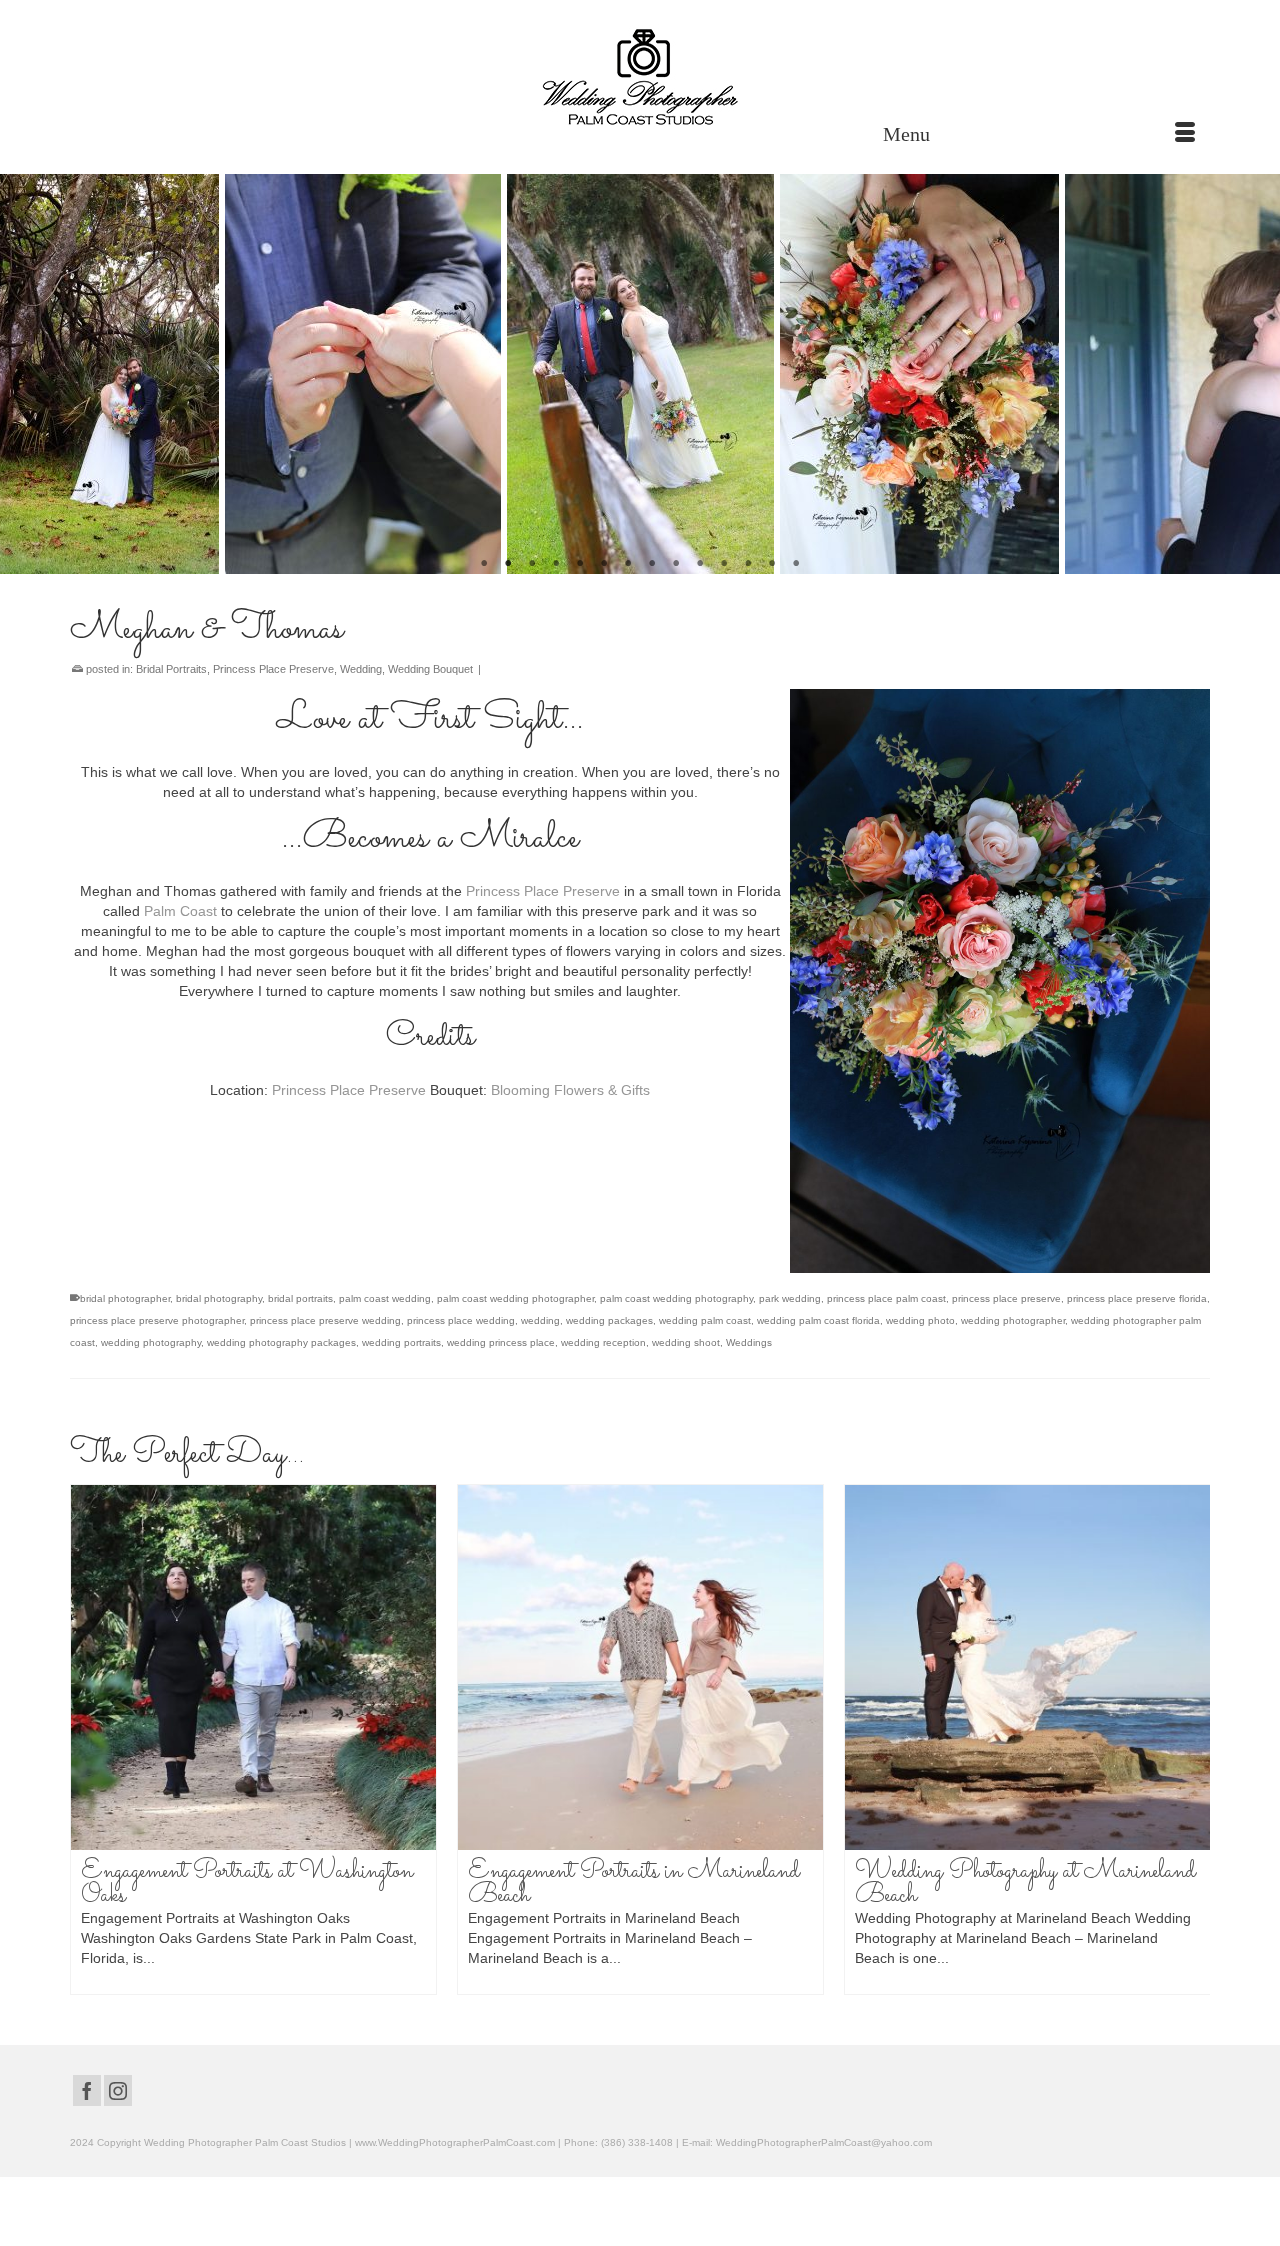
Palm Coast (182, 911)
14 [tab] (796, 564)
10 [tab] (700, 564)
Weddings (749, 1342)
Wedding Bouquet (430, 669)
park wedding (790, 1298)
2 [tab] (508, 564)
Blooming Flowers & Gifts (570, 1090)
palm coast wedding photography (676, 1298)
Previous (27, 374)
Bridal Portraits (171, 669)
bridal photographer (125, 1298)
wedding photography (151, 1342)
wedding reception (603, 1342)
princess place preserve (1006, 1298)
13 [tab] (772, 564)
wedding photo (920, 1320)
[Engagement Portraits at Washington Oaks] (253, 1667)
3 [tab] (532, 564)
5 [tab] (580, 564)
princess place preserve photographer (157, 1320)
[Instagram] (118, 2090)
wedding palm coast (705, 1320)
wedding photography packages (281, 1342)
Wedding (361, 669)
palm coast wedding (385, 1298)
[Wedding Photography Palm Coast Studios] (640, 79)
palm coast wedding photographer (515, 1298)
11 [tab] (724, 564)
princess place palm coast (886, 1298)
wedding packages (609, 1320)
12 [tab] (748, 564)
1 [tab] (484, 564)
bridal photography (219, 1298)
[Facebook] (87, 2090)
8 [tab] (652, 564)
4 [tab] (556, 564)
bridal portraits (300, 1298)
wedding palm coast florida (818, 1320)
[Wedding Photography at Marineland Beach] (1027, 1667)
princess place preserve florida (1137, 1298)
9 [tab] (676, 564)
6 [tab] (604, 564)
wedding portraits (401, 1342)
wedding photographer (1013, 1320)
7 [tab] (628, 564)
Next (1252, 374)
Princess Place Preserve (273, 669)
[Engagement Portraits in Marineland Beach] (640, 1667)
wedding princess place (501, 1342)
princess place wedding (461, 1320)
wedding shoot (686, 1342)
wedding (540, 1320)
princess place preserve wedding (325, 1320)
